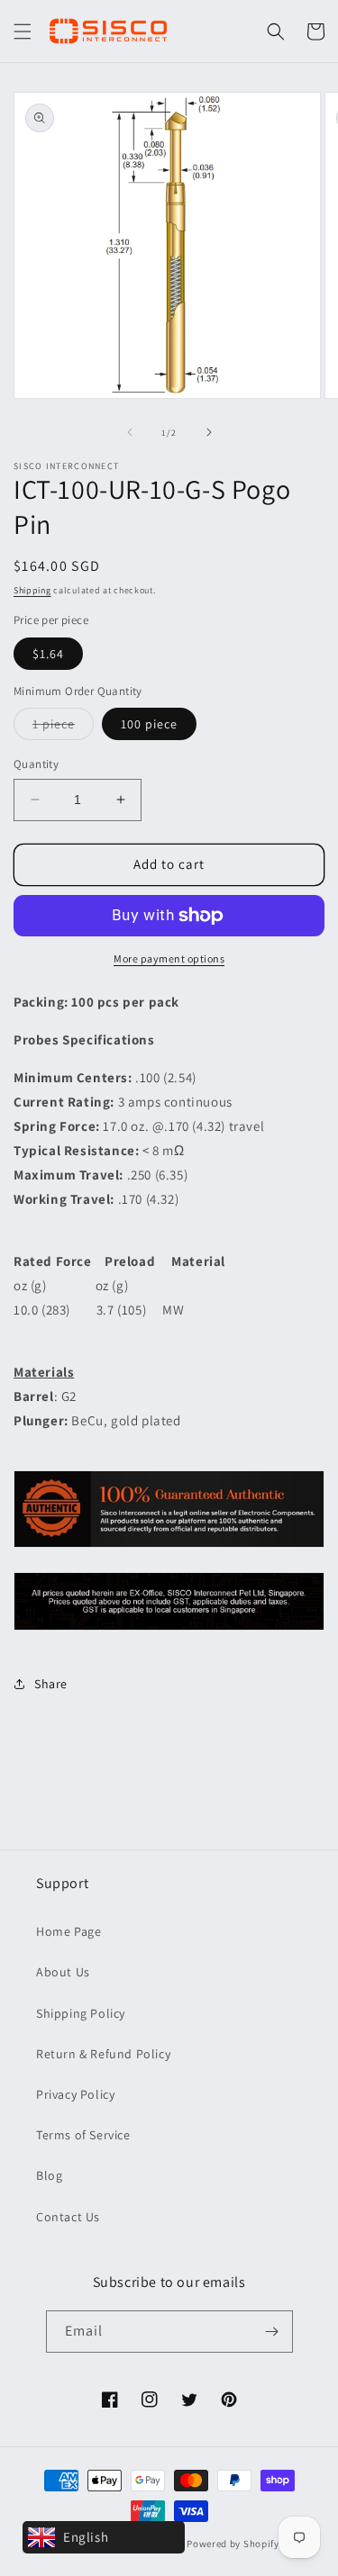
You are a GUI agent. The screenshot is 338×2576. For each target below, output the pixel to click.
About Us (63, 1972)
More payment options (169, 958)
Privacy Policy (75, 2094)
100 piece (149, 724)
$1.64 (48, 654)
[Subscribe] (272, 2332)
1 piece (63, 728)
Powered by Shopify (233, 2544)
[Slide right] (209, 432)
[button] (23, 32)
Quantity (36, 764)
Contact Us (68, 2217)
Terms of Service (83, 2135)
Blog (49, 2175)
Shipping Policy (81, 2013)
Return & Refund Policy (103, 2054)
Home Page (69, 1931)
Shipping (32, 590)
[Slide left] (130, 432)
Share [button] (51, 1684)
